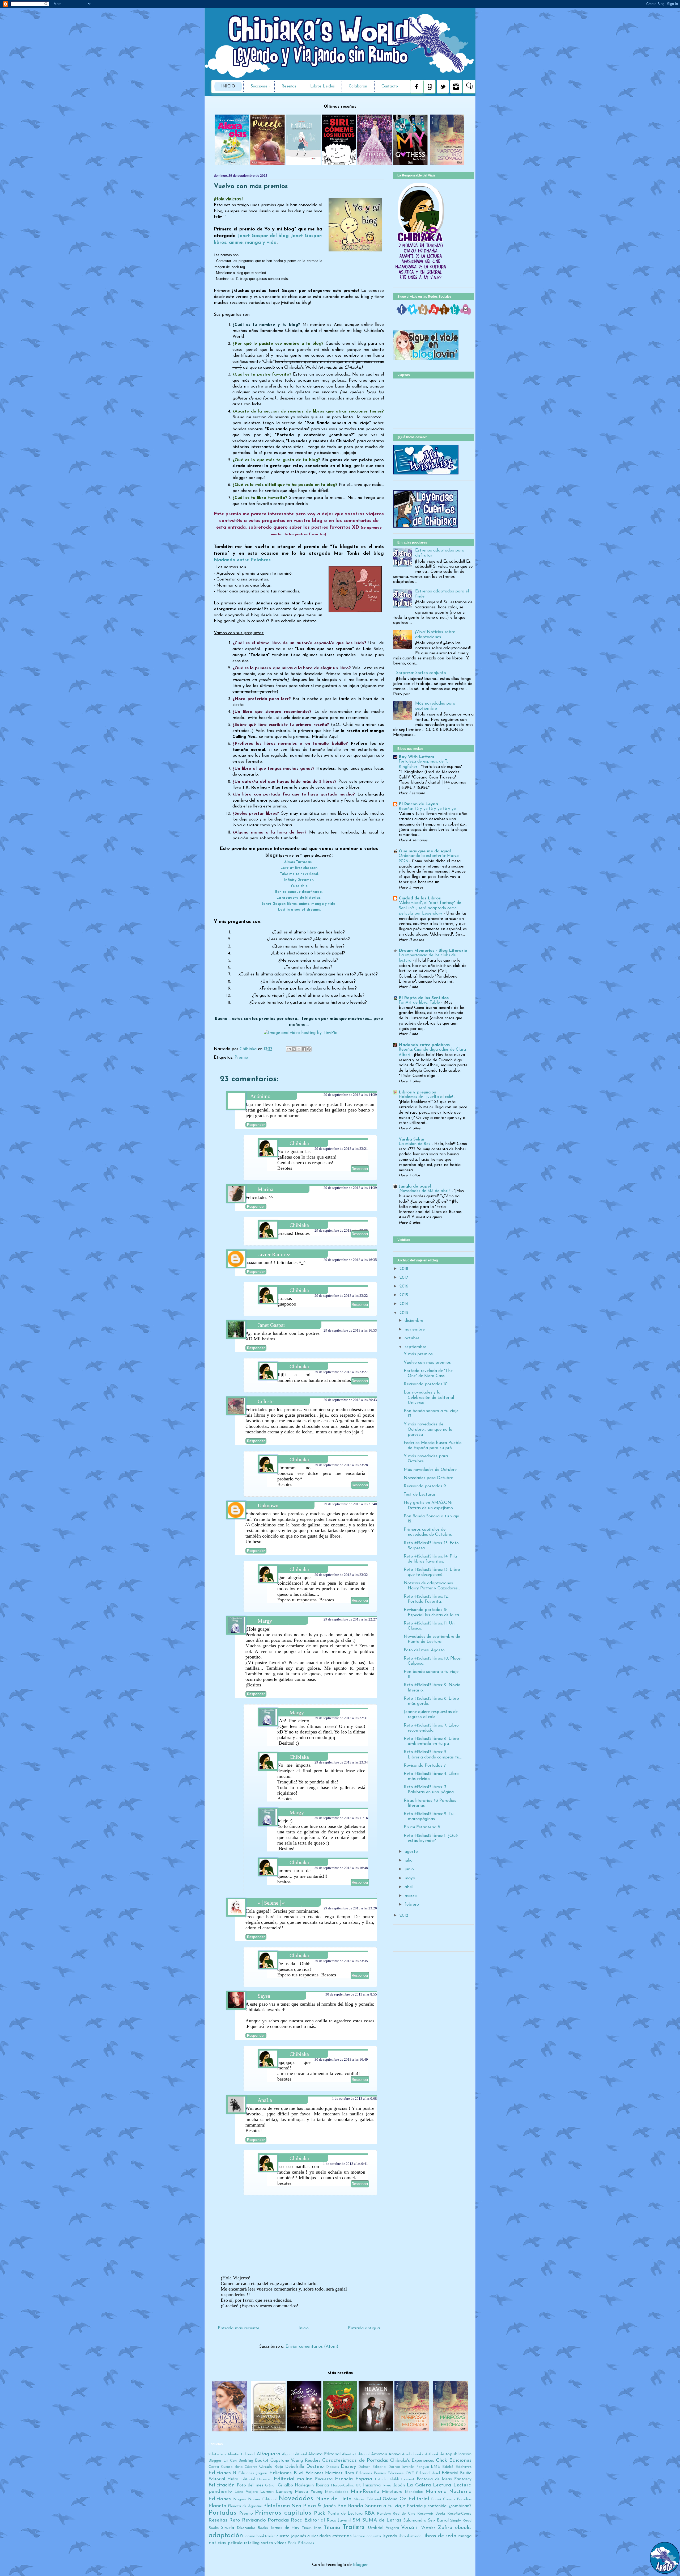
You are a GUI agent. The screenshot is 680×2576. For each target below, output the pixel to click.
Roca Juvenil (339, 2520)
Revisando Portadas (265, 2520)
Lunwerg (284, 2492)
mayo (410, 1878)
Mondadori (414, 2492)
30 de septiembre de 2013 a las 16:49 (341, 2059)
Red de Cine (404, 2514)
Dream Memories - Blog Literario (433, 951)
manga (465, 2536)
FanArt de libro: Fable (420, 1003)
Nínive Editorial (367, 2499)
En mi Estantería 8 (422, 1827)
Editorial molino (293, 2479)
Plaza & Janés (319, 2506)
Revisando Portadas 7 (425, 1766)
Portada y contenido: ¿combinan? (439, 2506)
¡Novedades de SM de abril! (425, 1191)
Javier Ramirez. (275, 1254)
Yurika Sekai (411, 1139)
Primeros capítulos (283, 2513)
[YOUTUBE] (434, 314)
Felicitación (222, 2485)
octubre (412, 1338)
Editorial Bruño (457, 2473)
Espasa (364, 2479)
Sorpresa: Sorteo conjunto (421, 673)
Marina (265, 1189)
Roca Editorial (308, 2520)
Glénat (271, 2485)
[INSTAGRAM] (423, 314)
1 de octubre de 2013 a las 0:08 (354, 2099)
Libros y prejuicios (417, 1092)
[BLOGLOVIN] (455, 314)
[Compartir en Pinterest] (309, 1049)
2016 (404, 1286)
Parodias (464, 2499)
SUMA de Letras (382, 2520)
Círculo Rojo (271, 2467)
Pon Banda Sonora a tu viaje (371, 2506)
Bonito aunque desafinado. (299, 892)
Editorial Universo (256, 2479)
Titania (332, 2528)
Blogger (360, 2565)
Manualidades (337, 2492)
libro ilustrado (410, 2536)
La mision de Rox (415, 1144)
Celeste (266, 1401)
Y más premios (418, 1354)
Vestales (428, 2528)
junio (409, 1869)
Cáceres (251, 2467)
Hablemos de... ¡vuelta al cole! (426, 1097)
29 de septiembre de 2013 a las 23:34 (341, 1762)
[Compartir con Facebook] (304, 1049)
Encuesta (324, 2479)
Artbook (432, 2454)
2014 (404, 1304)
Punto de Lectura (345, 2514)
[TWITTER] (413, 314)
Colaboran (358, 87)
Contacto (390, 87)
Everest (408, 2479)
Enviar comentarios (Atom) (312, 2347)
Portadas (222, 2513)
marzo (411, 1896)
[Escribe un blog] (294, 1049)
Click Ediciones (454, 2461)
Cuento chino (232, 2467)
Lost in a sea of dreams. (299, 910)
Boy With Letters (416, 757)
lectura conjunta (367, 2536)
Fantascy (463, 2479)
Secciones (259, 87)
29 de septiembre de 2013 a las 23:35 (341, 1961)
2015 (404, 1295)
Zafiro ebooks (455, 2528)
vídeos (280, 2543)
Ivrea (387, 2485)
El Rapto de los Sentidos (424, 998)
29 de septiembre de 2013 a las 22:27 (350, 1619)
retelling (252, 2543)
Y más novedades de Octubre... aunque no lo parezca (428, 1429)
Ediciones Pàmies (371, 2473)
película (235, 2543)
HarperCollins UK (346, 2485)
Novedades (296, 2499)
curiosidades (319, 2536)
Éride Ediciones (301, 2543)
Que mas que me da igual (425, 851)
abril (409, 1887)
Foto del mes (250, 2485)
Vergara (392, 2528)
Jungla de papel (415, 1186)
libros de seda (440, 2536)
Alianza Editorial (324, 2454)
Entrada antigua (364, 2328)
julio (409, 1861)
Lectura (442, 2485)
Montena (436, 2492)
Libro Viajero (246, 2492)
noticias (217, 2543)
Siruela (228, 2528)
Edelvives (464, 2467)
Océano (390, 2499)
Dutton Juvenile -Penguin (409, 2467)
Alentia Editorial (241, 2454)
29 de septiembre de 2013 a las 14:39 (350, 1095)
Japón (399, 2485)
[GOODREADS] (444, 314)
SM (356, 2520)
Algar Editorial (294, 2454)
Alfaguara (268, 2454)
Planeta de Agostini (245, 2506)
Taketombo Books (252, 2528)
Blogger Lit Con (223, 2461)
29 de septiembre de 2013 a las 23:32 (341, 1575)
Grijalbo (285, 2485)
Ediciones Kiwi (286, 2473)
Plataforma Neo (282, 2506)
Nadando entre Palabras (242, 560)
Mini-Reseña (365, 2492)
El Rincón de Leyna (418, 804)
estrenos (342, 2536)
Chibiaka (249, 1049)
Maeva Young (309, 2492)
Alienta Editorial (356, 2454)
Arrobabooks (413, 2454)
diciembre (414, 1321)
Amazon (379, 2454)
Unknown (268, 1505)
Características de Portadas (355, 2461)
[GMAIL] (466, 314)
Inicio (228, 87)
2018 (404, 1269)
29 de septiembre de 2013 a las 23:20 (350, 1908)
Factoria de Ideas (434, 2479)
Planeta (217, 2506)
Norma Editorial (262, 2499)
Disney (348, 2467)
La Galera (419, 2485)
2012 (404, 1916)
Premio (241, 1058)
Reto (235, 2520)
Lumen (267, 2492)
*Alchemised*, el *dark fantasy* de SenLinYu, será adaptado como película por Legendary (430, 908)
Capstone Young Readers (295, 2461)
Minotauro (392, 2492)
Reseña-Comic (459, 2514)
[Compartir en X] (299, 1049)
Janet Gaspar (271, 1325)
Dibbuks (333, 2467)
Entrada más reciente (239, 2328)
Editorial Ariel (428, 2473)
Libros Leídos (322, 87)
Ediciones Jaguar (253, 2473)
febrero (412, 1905)
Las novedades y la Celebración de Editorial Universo (429, 1398)
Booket (262, 2461)
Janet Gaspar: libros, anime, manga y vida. (299, 904)
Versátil (410, 2528)
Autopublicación (456, 2454)
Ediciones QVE (401, 2473)
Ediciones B (222, 2473)
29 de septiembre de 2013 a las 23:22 (341, 1230)
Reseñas (289, 87)
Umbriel (376, 2528)
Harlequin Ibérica (312, 2485)
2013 (404, 1313)
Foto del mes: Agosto (424, 1650)
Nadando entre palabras (424, 1045)
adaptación (226, 2535)
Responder (256, 1125)
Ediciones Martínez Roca (330, 2473)
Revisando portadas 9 (425, 1486)
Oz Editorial (414, 2499)
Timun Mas (312, 2528)
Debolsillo (295, 2467)
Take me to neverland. (299, 874)
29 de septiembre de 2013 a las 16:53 (350, 1330)
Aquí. (334, 737)
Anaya (394, 2454)
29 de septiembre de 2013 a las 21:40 (350, 1504)
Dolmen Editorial (372, 2467)
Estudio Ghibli (387, 2479)
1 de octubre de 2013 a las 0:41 (345, 2164)
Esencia (344, 2479)
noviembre (415, 1329)
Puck (320, 2513)
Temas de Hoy (285, 2528)
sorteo (267, 2543)
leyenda (390, 2536)
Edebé (448, 2467)
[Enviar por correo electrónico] (289, 1049)
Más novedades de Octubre (430, 1470)
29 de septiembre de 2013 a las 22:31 (341, 1718)
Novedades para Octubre (428, 1478)
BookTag (246, 2461)
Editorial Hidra (223, 2479)
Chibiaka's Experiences (412, 2461)
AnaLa (265, 2100)
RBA (369, 2513)
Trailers (354, 2527)
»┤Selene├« (271, 1903)
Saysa (264, 1996)
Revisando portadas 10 (426, 1384)
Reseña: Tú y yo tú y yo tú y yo (428, 809)
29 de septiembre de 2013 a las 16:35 (350, 1260)
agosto (411, 1852)
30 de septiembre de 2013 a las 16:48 (341, 1868)
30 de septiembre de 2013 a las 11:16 (341, 1818)
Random (384, 2514)
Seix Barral (438, 2520)
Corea (214, 2467)
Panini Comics (443, 2499)
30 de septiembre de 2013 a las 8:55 (351, 1994)
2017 (404, 1278)
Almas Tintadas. (299, 862)
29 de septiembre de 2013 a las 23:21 (341, 1149)
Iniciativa (372, 2485)
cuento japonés (291, 2536)
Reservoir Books (431, 2514)
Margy (265, 1621)
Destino (315, 2467)
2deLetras (217, 2454)
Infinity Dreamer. (299, 880)
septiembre (415, 1347)
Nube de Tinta (334, 2499)
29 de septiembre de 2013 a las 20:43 (350, 1400)
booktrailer (266, 2536)
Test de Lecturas (420, 1495)
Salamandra (415, 2520)
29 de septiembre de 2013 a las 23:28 (341, 1465)
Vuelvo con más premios (427, 1363)
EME (435, 2467)
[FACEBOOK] (402, 314)
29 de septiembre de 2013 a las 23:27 (341, 1372)
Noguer (240, 2499)
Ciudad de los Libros (420, 898)
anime (250, 2536)
